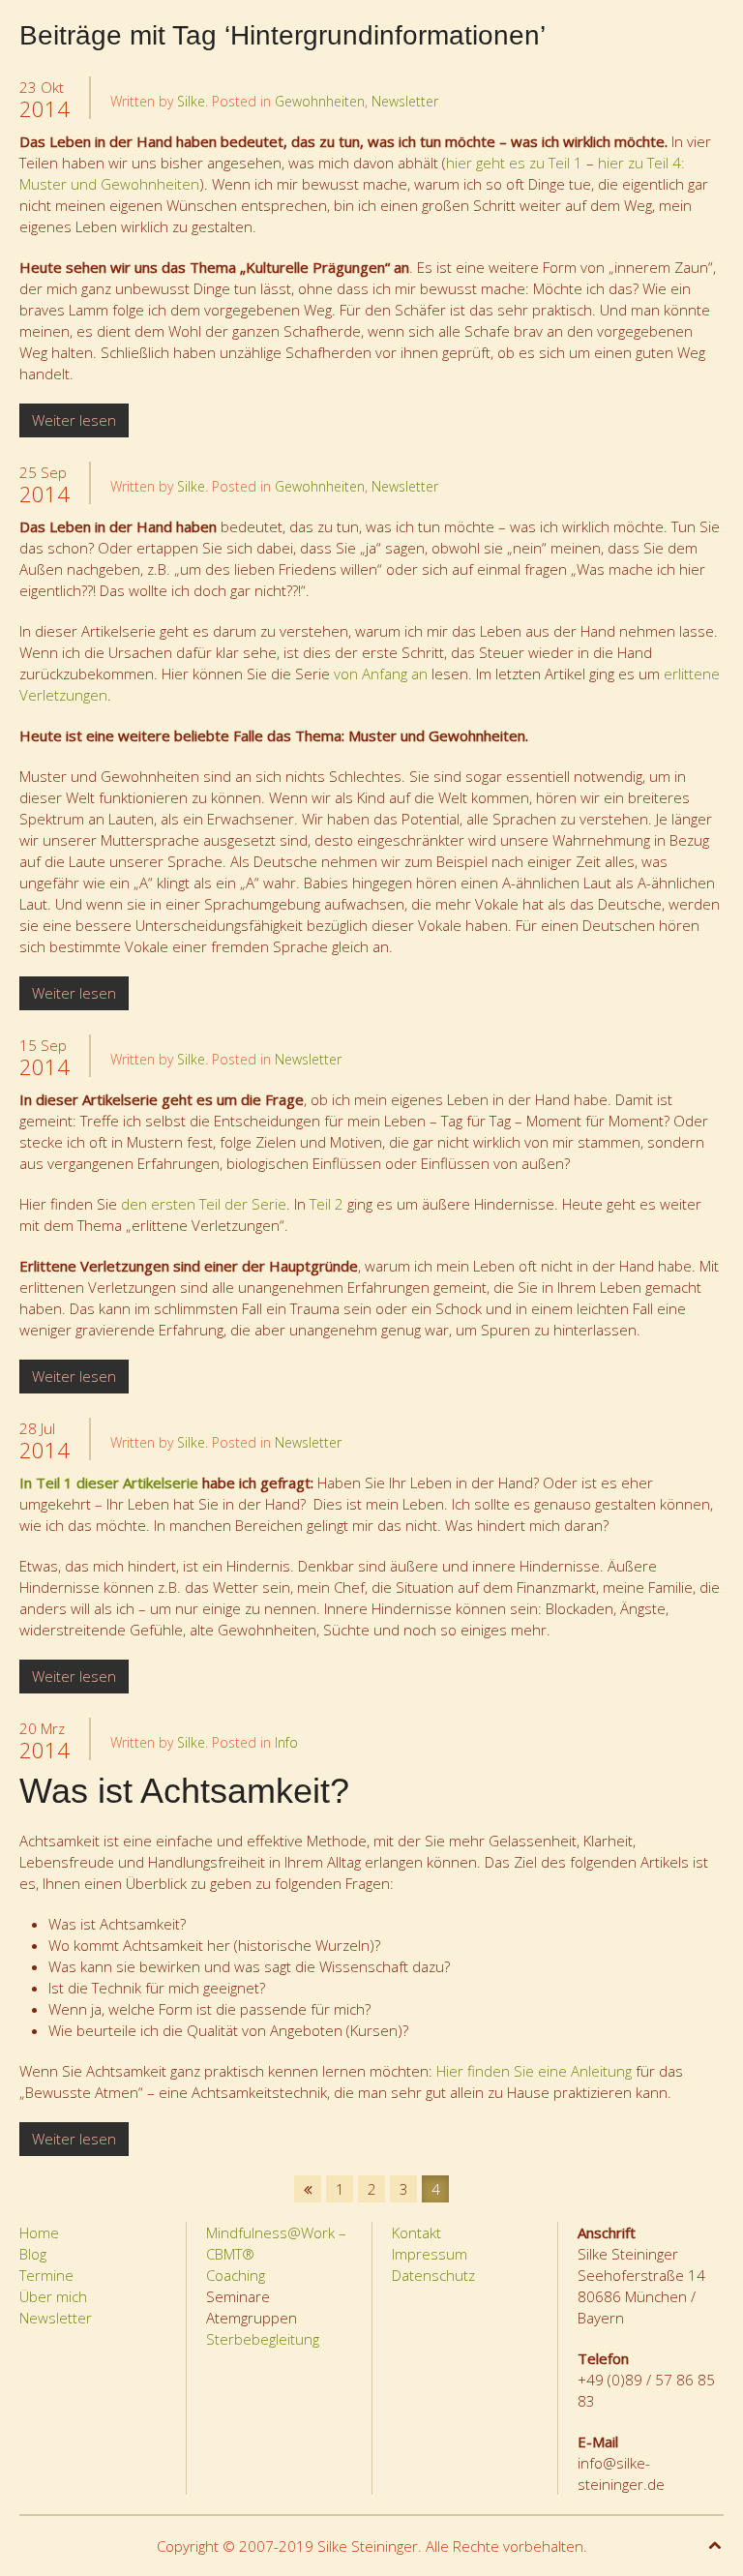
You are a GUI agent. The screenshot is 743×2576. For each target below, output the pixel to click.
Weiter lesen (74, 420)
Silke (191, 101)
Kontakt (416, 2232)
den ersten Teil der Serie (204, 1204)
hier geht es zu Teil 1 (514, 163)
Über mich (53, 2296)
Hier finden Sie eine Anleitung (534, 2071)
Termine (46, 2275)
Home (39, 2232)
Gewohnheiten (320, 101)
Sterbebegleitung (263, 2339)
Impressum (430, 2254)
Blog (33, 2254)
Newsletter (405, 101)
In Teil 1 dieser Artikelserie (109, 1483)
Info (286, 1742)
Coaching (236, 2275)
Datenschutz (433, 2275)
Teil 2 (327, 1204)
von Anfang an (381, 674)
